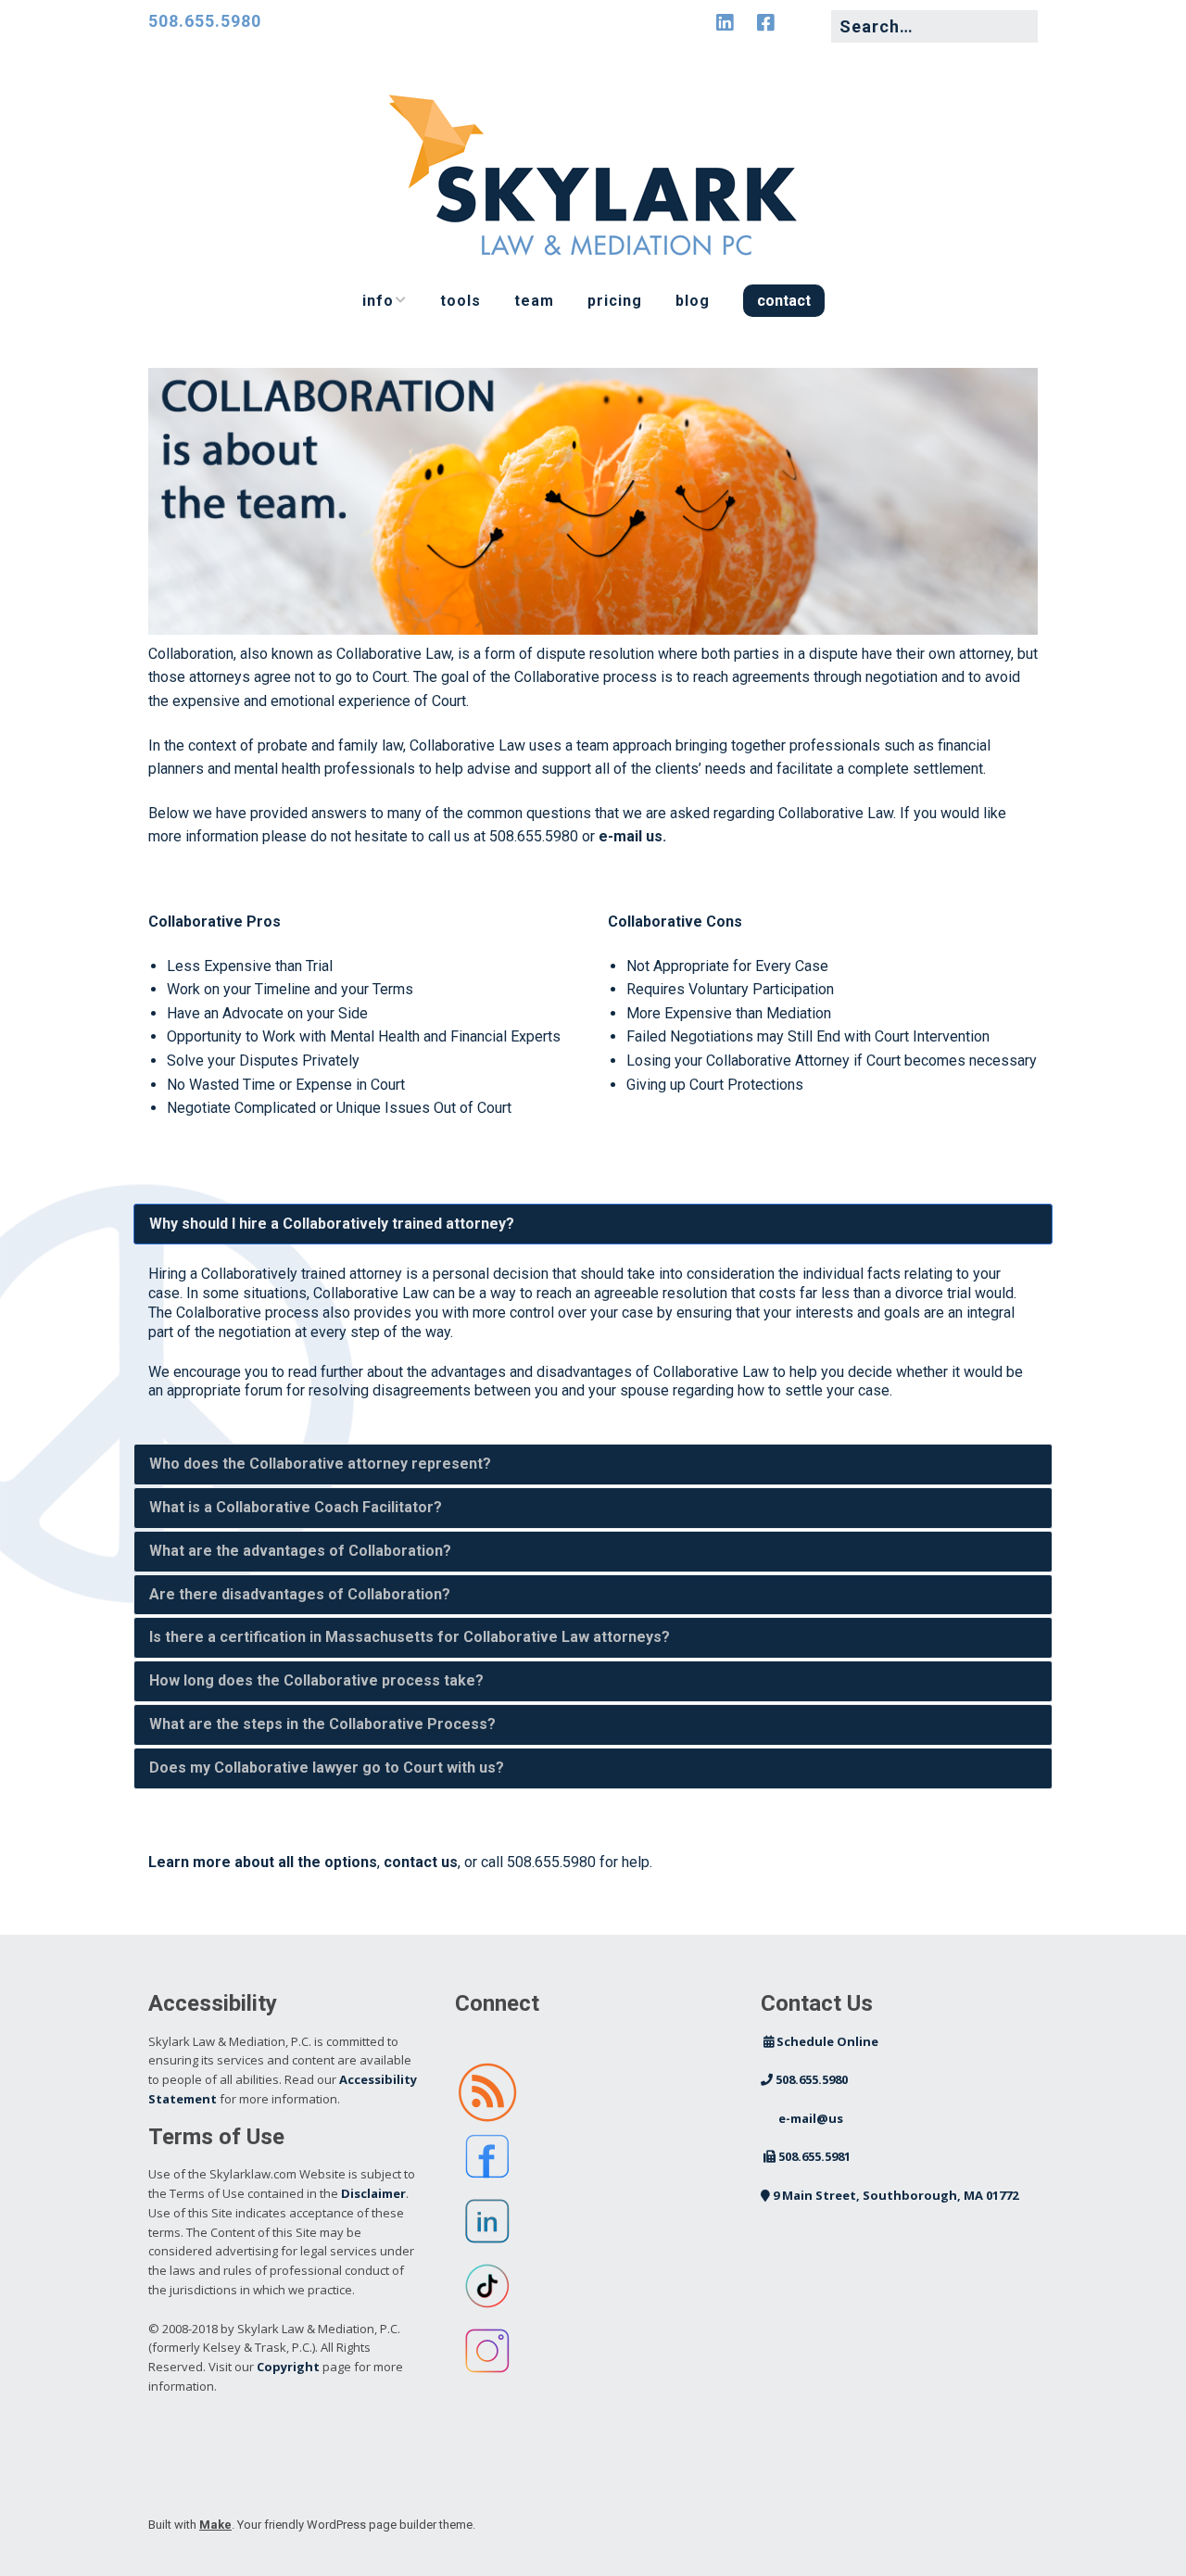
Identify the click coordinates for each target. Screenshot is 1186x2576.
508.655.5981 (807, 2156)
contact (784, 301)
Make (215, 2525)
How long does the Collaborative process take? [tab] (316, 1680)
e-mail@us (803, 2118)
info (378, 301)
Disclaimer (373, 2193)
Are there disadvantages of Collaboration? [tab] (300, 1594)
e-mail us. (632, 836)
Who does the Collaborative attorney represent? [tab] (320, 1464)
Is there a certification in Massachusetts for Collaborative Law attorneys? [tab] (410, 1637)
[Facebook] (766, 23)
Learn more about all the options (263, 1862)
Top (1142, 2532)
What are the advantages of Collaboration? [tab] (300, 1551)
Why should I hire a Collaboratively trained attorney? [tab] (332, 1224)
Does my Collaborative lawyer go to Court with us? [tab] (327, 1768)
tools (461, 301)
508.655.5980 (205, 21)
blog (693, 301)
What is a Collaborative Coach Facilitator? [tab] (296, 1507)
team (534, 301)
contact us (421, 1862)
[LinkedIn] (730, 23)
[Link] (810, 23)
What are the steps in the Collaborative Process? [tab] (322, 1724)
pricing (615, 301)
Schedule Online (821, 2041)
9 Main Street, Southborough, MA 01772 (889, 2195)
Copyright (288, 2367)
